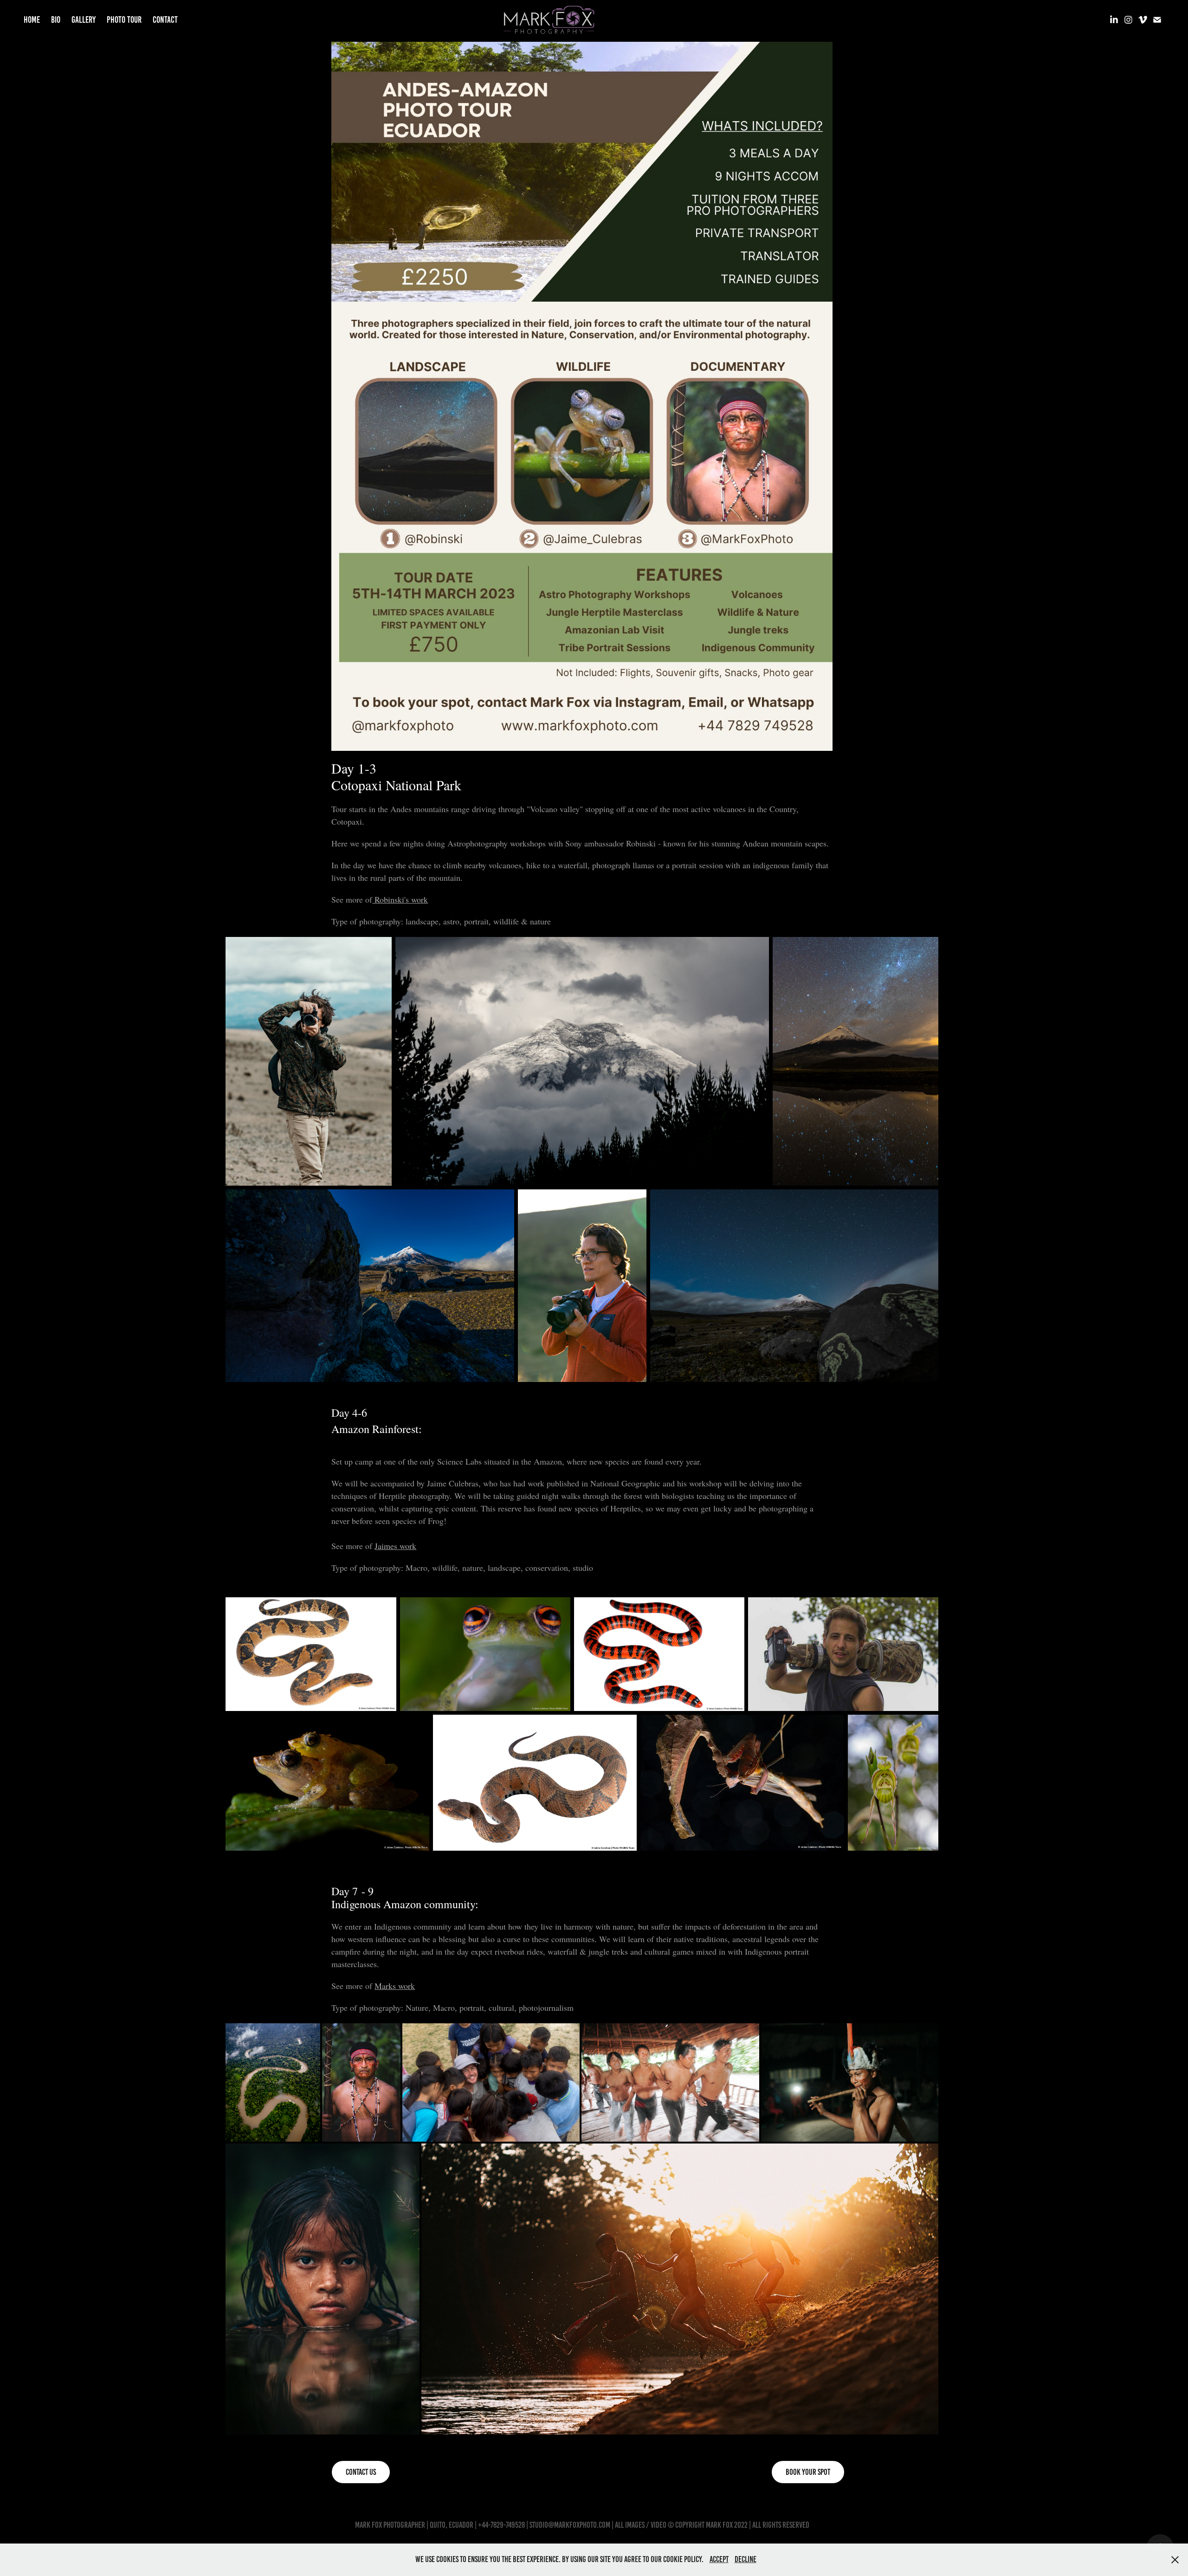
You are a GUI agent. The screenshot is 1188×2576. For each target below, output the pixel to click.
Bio (56, 20)
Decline (746, 2559)
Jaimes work (395, 1546)
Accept (719, 2559)
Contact (165, 20)
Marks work (395, 1986)
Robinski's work (400, 899)
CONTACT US (361, 2472)
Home (32, 20)
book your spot (808, 2472)
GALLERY (84, 20)
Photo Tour (124, 20)
